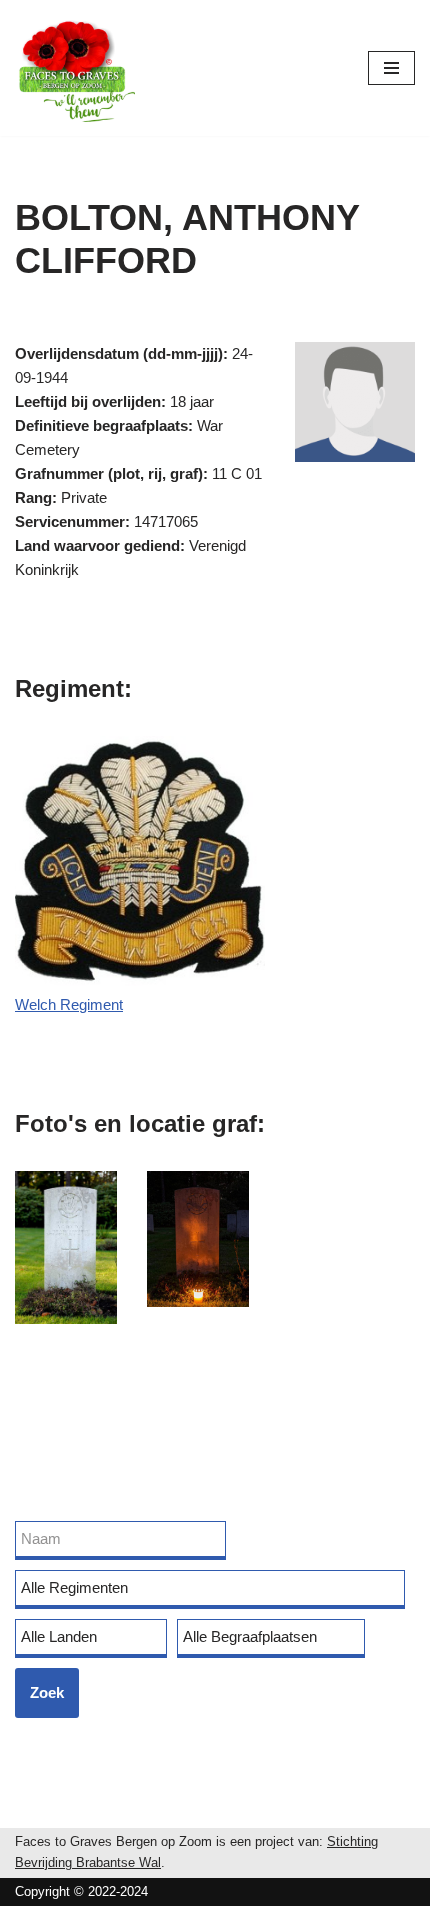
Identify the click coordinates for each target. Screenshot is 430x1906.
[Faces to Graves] (75, 68)
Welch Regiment (69, 1004)
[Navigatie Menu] (391, 68)
